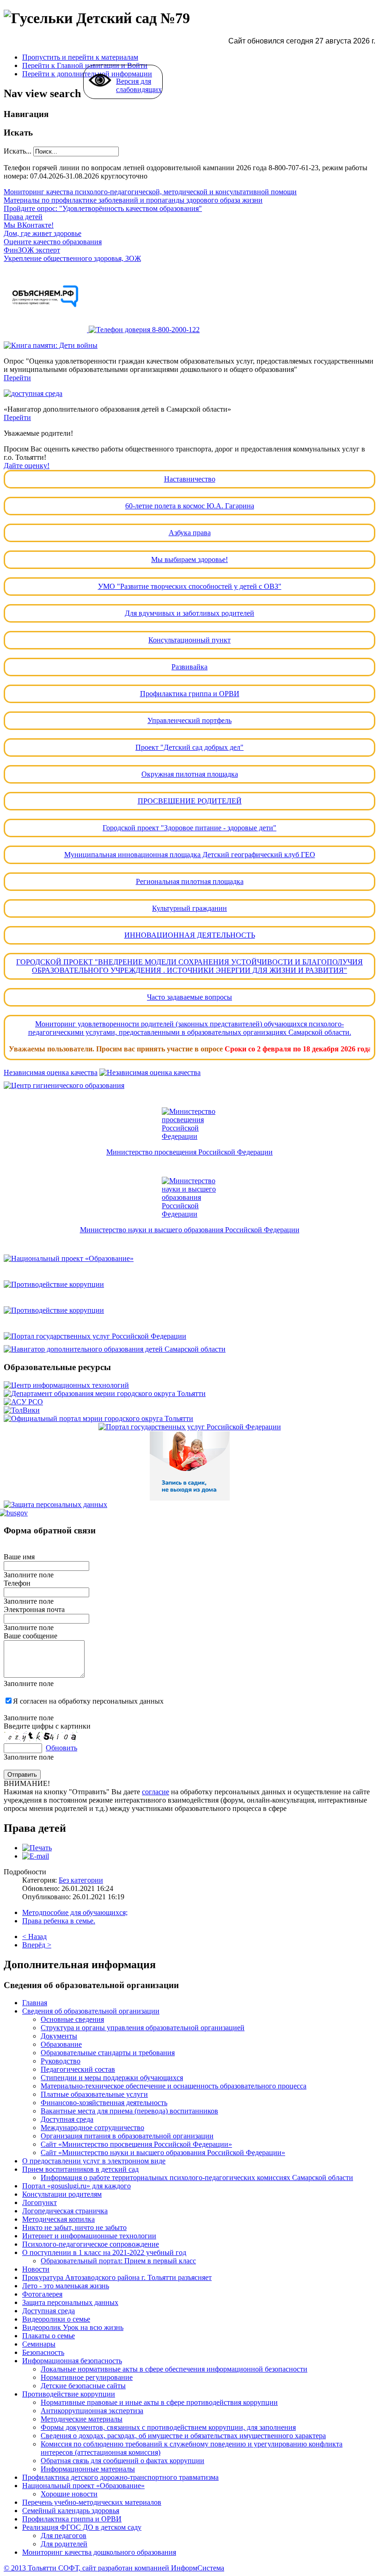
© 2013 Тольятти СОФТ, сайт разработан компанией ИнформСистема (114, 2568)
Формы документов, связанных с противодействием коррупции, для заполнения (168, 2427)
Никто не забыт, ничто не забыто (74, 2227)
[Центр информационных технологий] (66, 1385)
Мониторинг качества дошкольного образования (99, 2552)
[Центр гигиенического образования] (189, 1086)
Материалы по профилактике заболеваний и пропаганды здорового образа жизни (133, 200)
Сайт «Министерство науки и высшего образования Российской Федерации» (163, 2153)
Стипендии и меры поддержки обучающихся (112, 2078)
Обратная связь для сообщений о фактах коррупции (122, 2461)
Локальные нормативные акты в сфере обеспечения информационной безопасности (174, 2369)
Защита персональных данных (70, 2302)
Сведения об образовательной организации (91, 2011)
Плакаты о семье (49, 2336)
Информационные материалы (88, 2469)
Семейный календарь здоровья (71, 2511)
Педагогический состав (78, 2069)
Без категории (81, 1880)
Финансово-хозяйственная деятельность (104, 2103)
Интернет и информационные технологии (89, 2236)
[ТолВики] (22, 1410)
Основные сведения (72, 2019)
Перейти (17, 378)
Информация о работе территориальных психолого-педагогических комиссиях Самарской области (197, 2178)
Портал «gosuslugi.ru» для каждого (76, 2186)
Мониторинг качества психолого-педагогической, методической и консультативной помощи (150, 192)
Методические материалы (82, 2419)
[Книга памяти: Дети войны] (51, 345)
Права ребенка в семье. (59, 1921)
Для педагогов (64, 2536)
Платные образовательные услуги (94, 2094)
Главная (35, 2003)
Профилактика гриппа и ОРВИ (72, 2519)
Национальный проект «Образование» (83, 2486)
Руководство (61, 2061)
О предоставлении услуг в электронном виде (94, 2161)
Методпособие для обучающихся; (75, 1912)
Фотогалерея (42, 2294)
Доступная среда (67, 2119)
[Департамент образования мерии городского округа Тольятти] (105, 1393)
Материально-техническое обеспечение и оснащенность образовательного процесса (174, 2086)
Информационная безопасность (72, 2361)
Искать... (18, 151)
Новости (36, 2269)
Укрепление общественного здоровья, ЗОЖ (72, 258)
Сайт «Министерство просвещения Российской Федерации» (136, 2144)
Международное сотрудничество (92, 2128)
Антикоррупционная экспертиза (92, 2411)
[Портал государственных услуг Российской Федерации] (189, 1336)
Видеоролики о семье (56, 2319)
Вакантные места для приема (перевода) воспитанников (129, 2111)
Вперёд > (37, 1945)
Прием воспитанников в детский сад (80, 2169)
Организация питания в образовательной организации (127, 2136)
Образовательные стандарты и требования (108, 2053)
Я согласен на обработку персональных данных (88, 1701)
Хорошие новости (69, 2494)
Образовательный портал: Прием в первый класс (118, 2261)
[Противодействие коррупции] (189, 1285)
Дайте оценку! (27, 466)
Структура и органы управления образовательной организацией (143, 2028)
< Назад (34, 1937)
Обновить (61, 1748)
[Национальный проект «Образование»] (189, 1259)
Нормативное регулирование (87, 2377)
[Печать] (37, 1848)
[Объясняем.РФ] (46, 330)
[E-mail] (36, 1856)
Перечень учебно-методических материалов (92, 2502)
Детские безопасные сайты (83, 2386)
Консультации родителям (62, 2194)
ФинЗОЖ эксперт (32, 250)
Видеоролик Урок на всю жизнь (73, 2327)
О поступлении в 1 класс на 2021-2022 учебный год (104, 2252)
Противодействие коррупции (69, 2394)
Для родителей (64, 2544)
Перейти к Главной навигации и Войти (85, 65)
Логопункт (40, 2202)
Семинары (39, 2344)
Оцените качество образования (53, 242)
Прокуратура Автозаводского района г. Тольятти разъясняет (117, 2277)
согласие (156, 1792)
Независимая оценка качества (51, 1072)
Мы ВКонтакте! (29, 225)
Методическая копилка (58, 2219)
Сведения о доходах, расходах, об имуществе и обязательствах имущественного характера (183, 2436)
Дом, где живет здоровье (43, 233)
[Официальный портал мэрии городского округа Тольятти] (98, 1418)
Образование (61, 2044)
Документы (59, 2036)
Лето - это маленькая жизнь (66, 2286)
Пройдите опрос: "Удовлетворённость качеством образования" (103, 208)
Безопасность (43, 2352)
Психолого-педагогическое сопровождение (91, 2244)
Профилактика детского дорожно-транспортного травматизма (120, 2477)
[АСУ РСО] (23, 1402)
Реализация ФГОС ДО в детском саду (82, 2527)
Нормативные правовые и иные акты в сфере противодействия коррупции (159, 2402)
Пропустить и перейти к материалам (80, 57)
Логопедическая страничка (65, 2211)
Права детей (23, 217)
